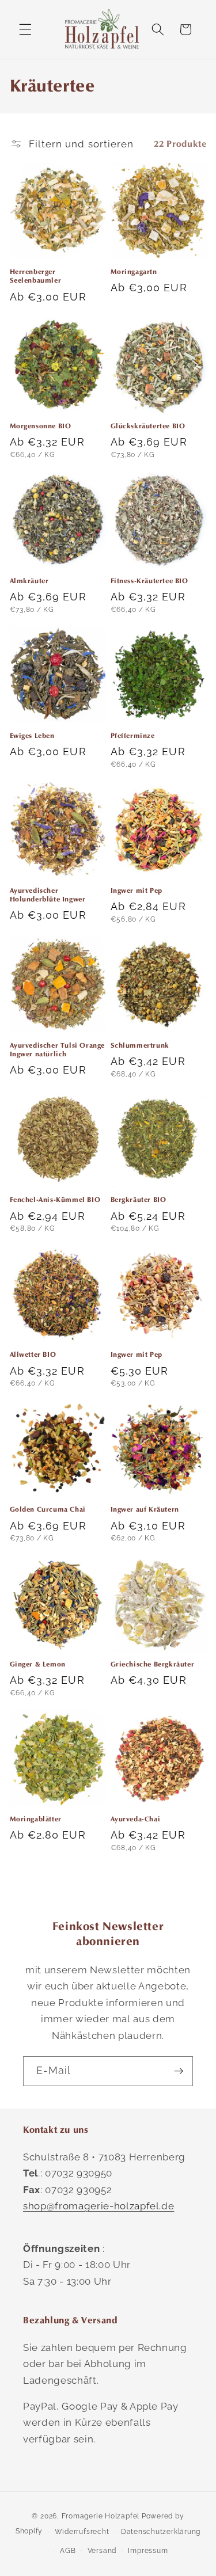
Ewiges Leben (32, 735)
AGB (68, 2551)
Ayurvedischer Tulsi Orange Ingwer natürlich (58, 1050)
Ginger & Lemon (38, 1664)
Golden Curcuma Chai (48, 1509)
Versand (102, 2551)
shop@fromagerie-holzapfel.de (98, 2206)
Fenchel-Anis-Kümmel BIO (55, 1199)
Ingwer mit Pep (137, 890)
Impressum (148, 2551)
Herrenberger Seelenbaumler (36, 276)
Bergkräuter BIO (139, 1199)
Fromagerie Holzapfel (101, 2516)
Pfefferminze (133, 735)
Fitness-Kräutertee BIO (149, 581)
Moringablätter (36, 1819)
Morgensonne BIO (41, 426)
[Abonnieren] (179, 2071)
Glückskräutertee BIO (148, 426)
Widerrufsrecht (82, 2532)
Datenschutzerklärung (161, 2532)
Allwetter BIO (33, 1354)
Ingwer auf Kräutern (145, 1509)
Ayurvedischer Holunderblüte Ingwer (48, 895)
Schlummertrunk (140, 1045)
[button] (25, 29)
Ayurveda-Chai (136, 1819)
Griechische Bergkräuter (153, 1664)
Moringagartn (134, 271)
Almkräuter (29, 581)
